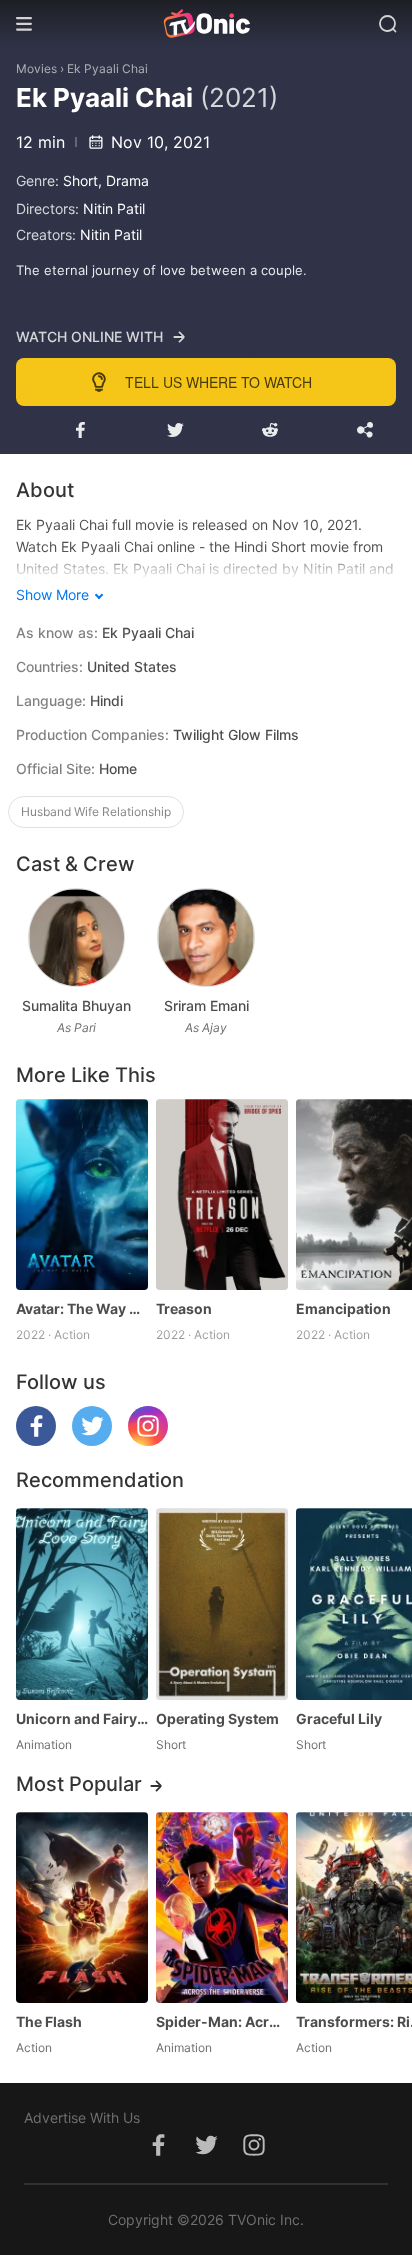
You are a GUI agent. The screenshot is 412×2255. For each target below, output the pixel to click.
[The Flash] (82, 1907)
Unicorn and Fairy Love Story (82, 1718)
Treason (184, 1308)
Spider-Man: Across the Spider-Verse (222, 2021)
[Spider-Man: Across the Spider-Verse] (222, 1907)
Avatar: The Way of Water (82, 1308)
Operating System (217, 1718)
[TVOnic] (206, 24)
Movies (36, 68)
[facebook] (36, 1440)
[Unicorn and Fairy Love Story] (82, 1603)
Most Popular (79, 1784)
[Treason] (222, 1194)
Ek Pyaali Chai (107, 68)
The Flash (49, 2021)
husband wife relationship (96, 811)
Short (80, 180)
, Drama (123, 180)
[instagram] (148, 1440)
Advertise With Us (82, 2117)
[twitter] (92, 1440)
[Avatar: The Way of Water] (82, 1194)
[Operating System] (222, 1603)
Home (118, 768)
